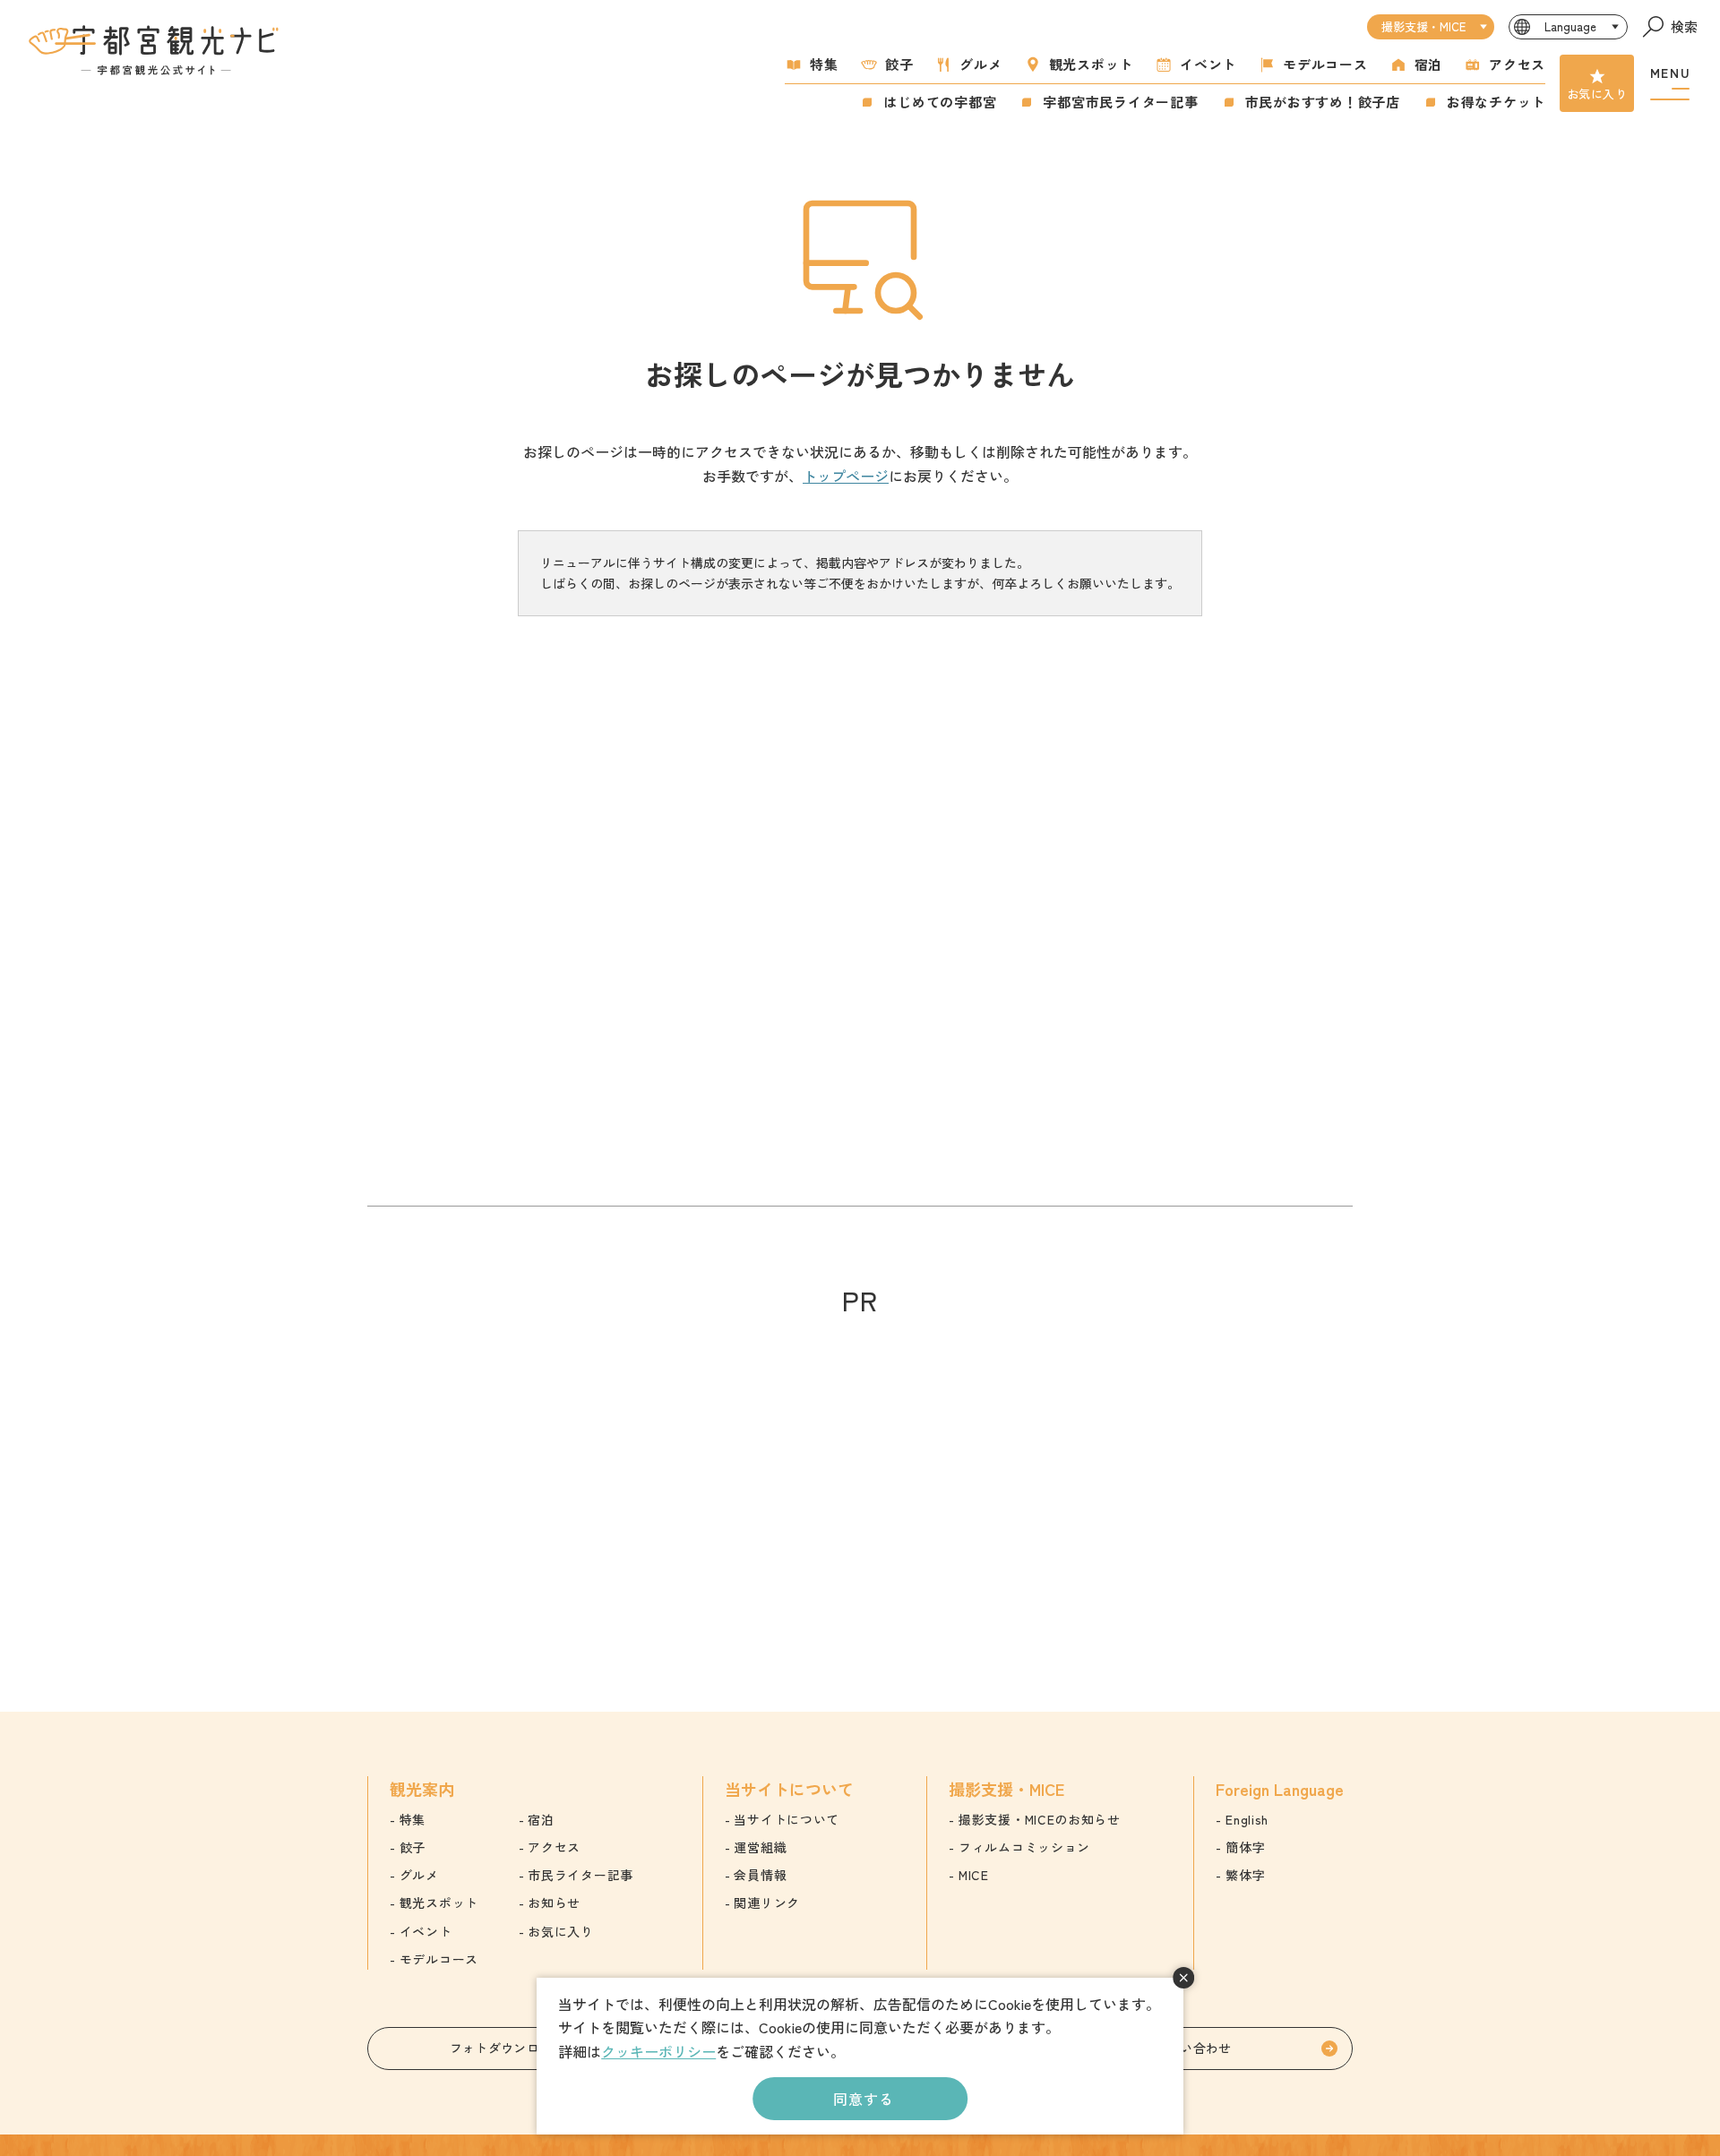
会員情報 (760, 1875)
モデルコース (1325, 64)
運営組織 (760, 1847)
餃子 (899, 64)
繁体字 (1245, 1875)
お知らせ (554, 1903)
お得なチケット (1496, 102)
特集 (824, 64)
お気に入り (1597, 94)
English (1247, 1819)
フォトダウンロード (507, 2048)
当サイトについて (787, 1819)
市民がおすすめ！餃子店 (1323, 102)
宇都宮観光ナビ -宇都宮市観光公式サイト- (156, 50)
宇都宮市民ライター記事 (1120, 102)
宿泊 (1429, 64)
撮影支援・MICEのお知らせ (1040, 1819)
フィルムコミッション (1024, 1847)
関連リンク (767, 1903)
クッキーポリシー (658, 2051)
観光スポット (1092, 64)
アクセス (1517, 64)
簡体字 (1245, 1847)
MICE (974, 1875)
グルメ (980, 64)
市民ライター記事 (580, 1875)
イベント (1208, 64)
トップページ (846, 476)
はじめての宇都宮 (940, 102)
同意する (863, 2099)
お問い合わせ (1193, 2048)
